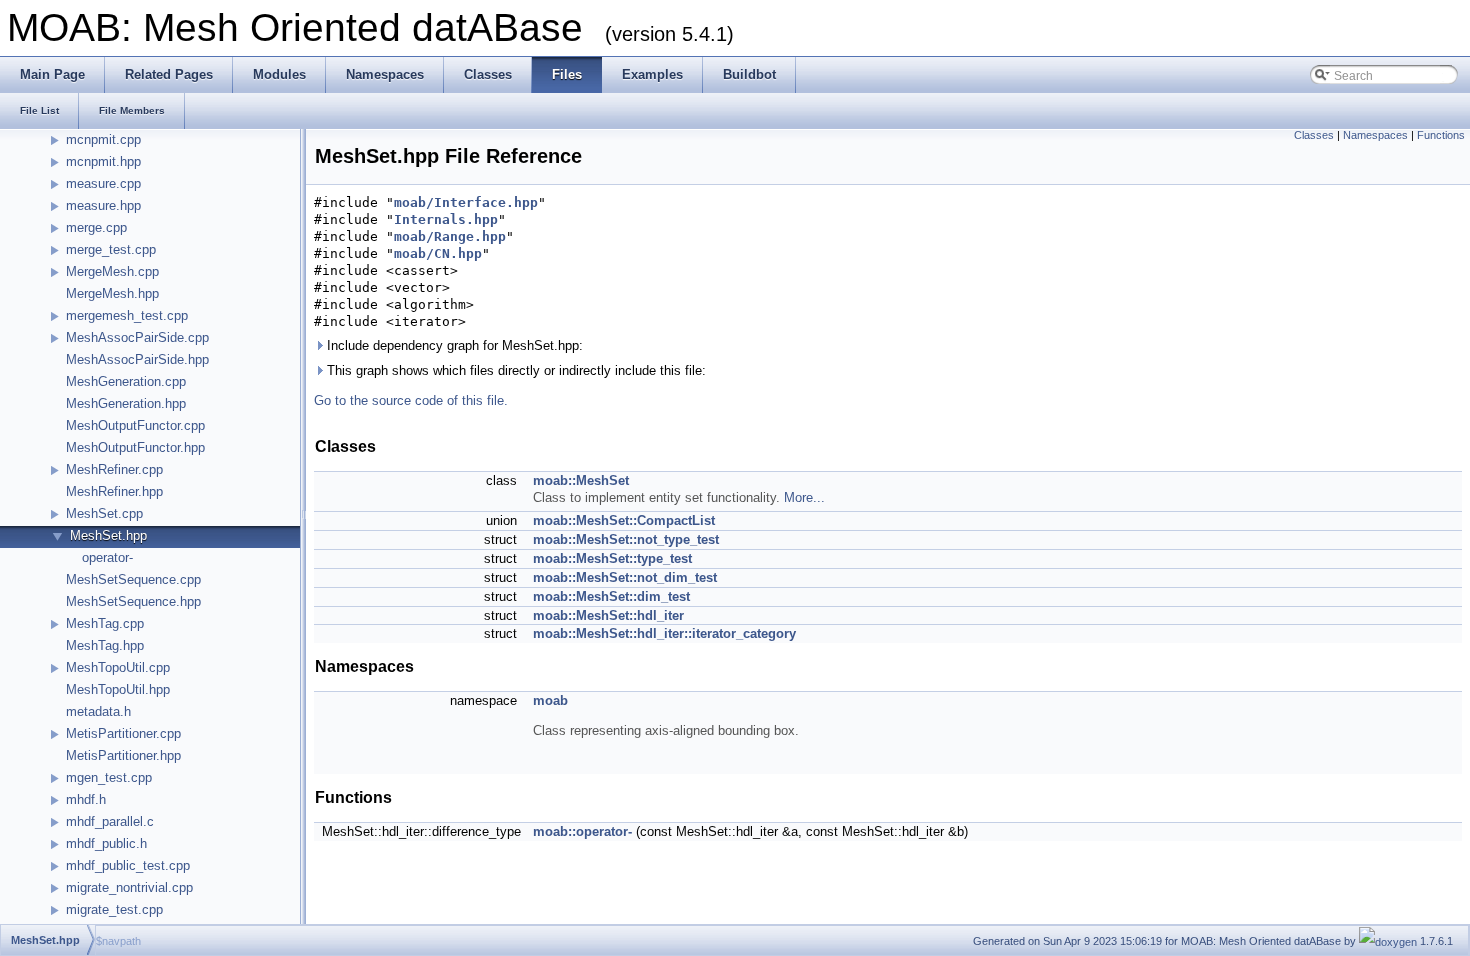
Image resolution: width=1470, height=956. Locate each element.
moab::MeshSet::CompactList (624, 520)
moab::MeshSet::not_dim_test (625, 577)
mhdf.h (86, 799)
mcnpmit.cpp (103, 139)
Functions (1441, 135)
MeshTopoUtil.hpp (118, 689)
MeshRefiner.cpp (114, 469)
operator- (107, 557)
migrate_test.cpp (114, 909)
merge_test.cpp (111, 249)
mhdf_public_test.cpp (128, 865)
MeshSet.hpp (108, 535)
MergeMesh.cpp (112, 271)
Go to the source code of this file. (411, 400)
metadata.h (98, 711)
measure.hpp (103, 205)
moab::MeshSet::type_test (612, 558)
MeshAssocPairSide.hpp (137, 359)
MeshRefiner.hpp (114, 491)
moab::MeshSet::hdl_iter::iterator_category (664, 633)
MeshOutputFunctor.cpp (135, 425)
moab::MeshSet (581, 480)
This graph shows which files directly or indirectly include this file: (514, 370)
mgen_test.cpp (109, 777)
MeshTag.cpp (105, 623)
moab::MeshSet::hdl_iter (608, 615)
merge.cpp (96, 227)
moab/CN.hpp (438, 253)
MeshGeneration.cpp (126, 381)
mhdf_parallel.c (110, 821)
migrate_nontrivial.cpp (129, 887)
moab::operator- (582, 831)
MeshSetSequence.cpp (133, 579)
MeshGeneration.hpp (126, 403)
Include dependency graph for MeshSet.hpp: (453, 345)
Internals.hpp (446, 219)
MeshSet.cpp (104, 513)
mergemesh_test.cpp (127, 315)
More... (804, 497)
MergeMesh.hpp (112, 293)
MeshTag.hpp (105, 645)
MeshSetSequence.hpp (133, 601)
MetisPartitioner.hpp (123, 755)
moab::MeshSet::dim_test (611, 596)
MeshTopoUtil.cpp (118, 667)
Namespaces (1375, 135)
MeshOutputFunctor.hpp (135, 447)
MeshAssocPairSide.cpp (137, 337)
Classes (1314, 135)
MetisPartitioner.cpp (123, 733)
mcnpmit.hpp (103, 161)
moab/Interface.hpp (466, 202)
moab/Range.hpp (450, 236)
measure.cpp (103, 183)
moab (550, 700)
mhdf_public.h (106, 843)
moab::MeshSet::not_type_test (626, 539)
